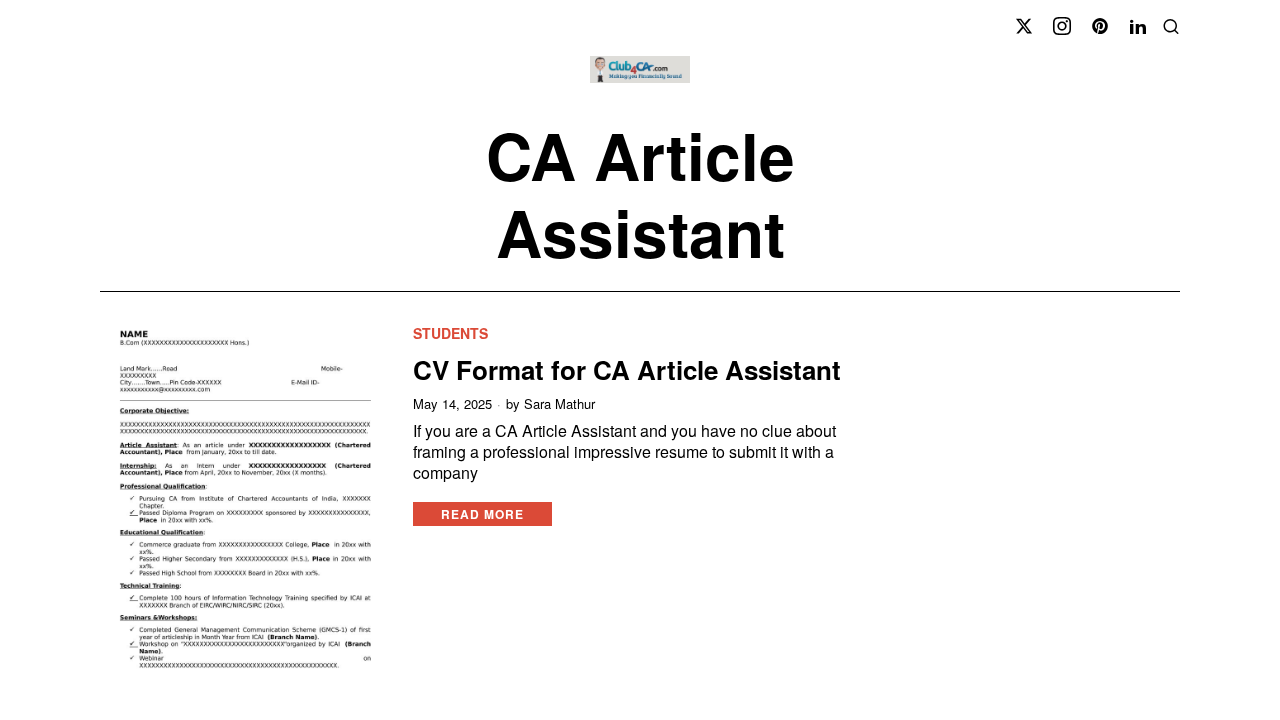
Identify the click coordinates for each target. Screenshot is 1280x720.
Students (450, 333)
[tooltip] (1024, 26)
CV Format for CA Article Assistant (627, 369)
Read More (482, 514)
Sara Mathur (559, 404)
